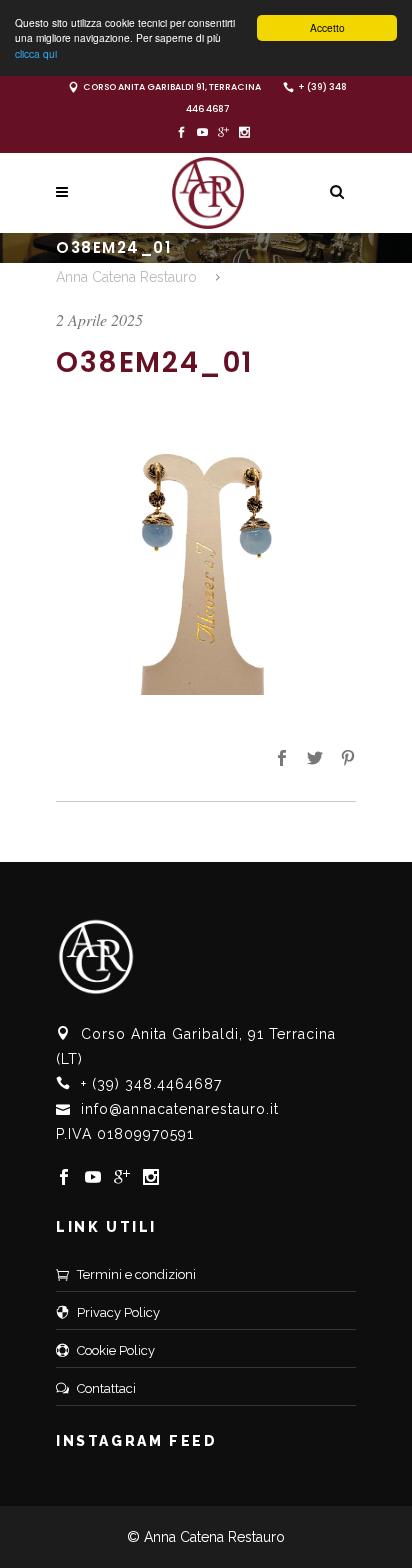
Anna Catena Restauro (126, 277)
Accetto (327, 27)
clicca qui (36, 53)
